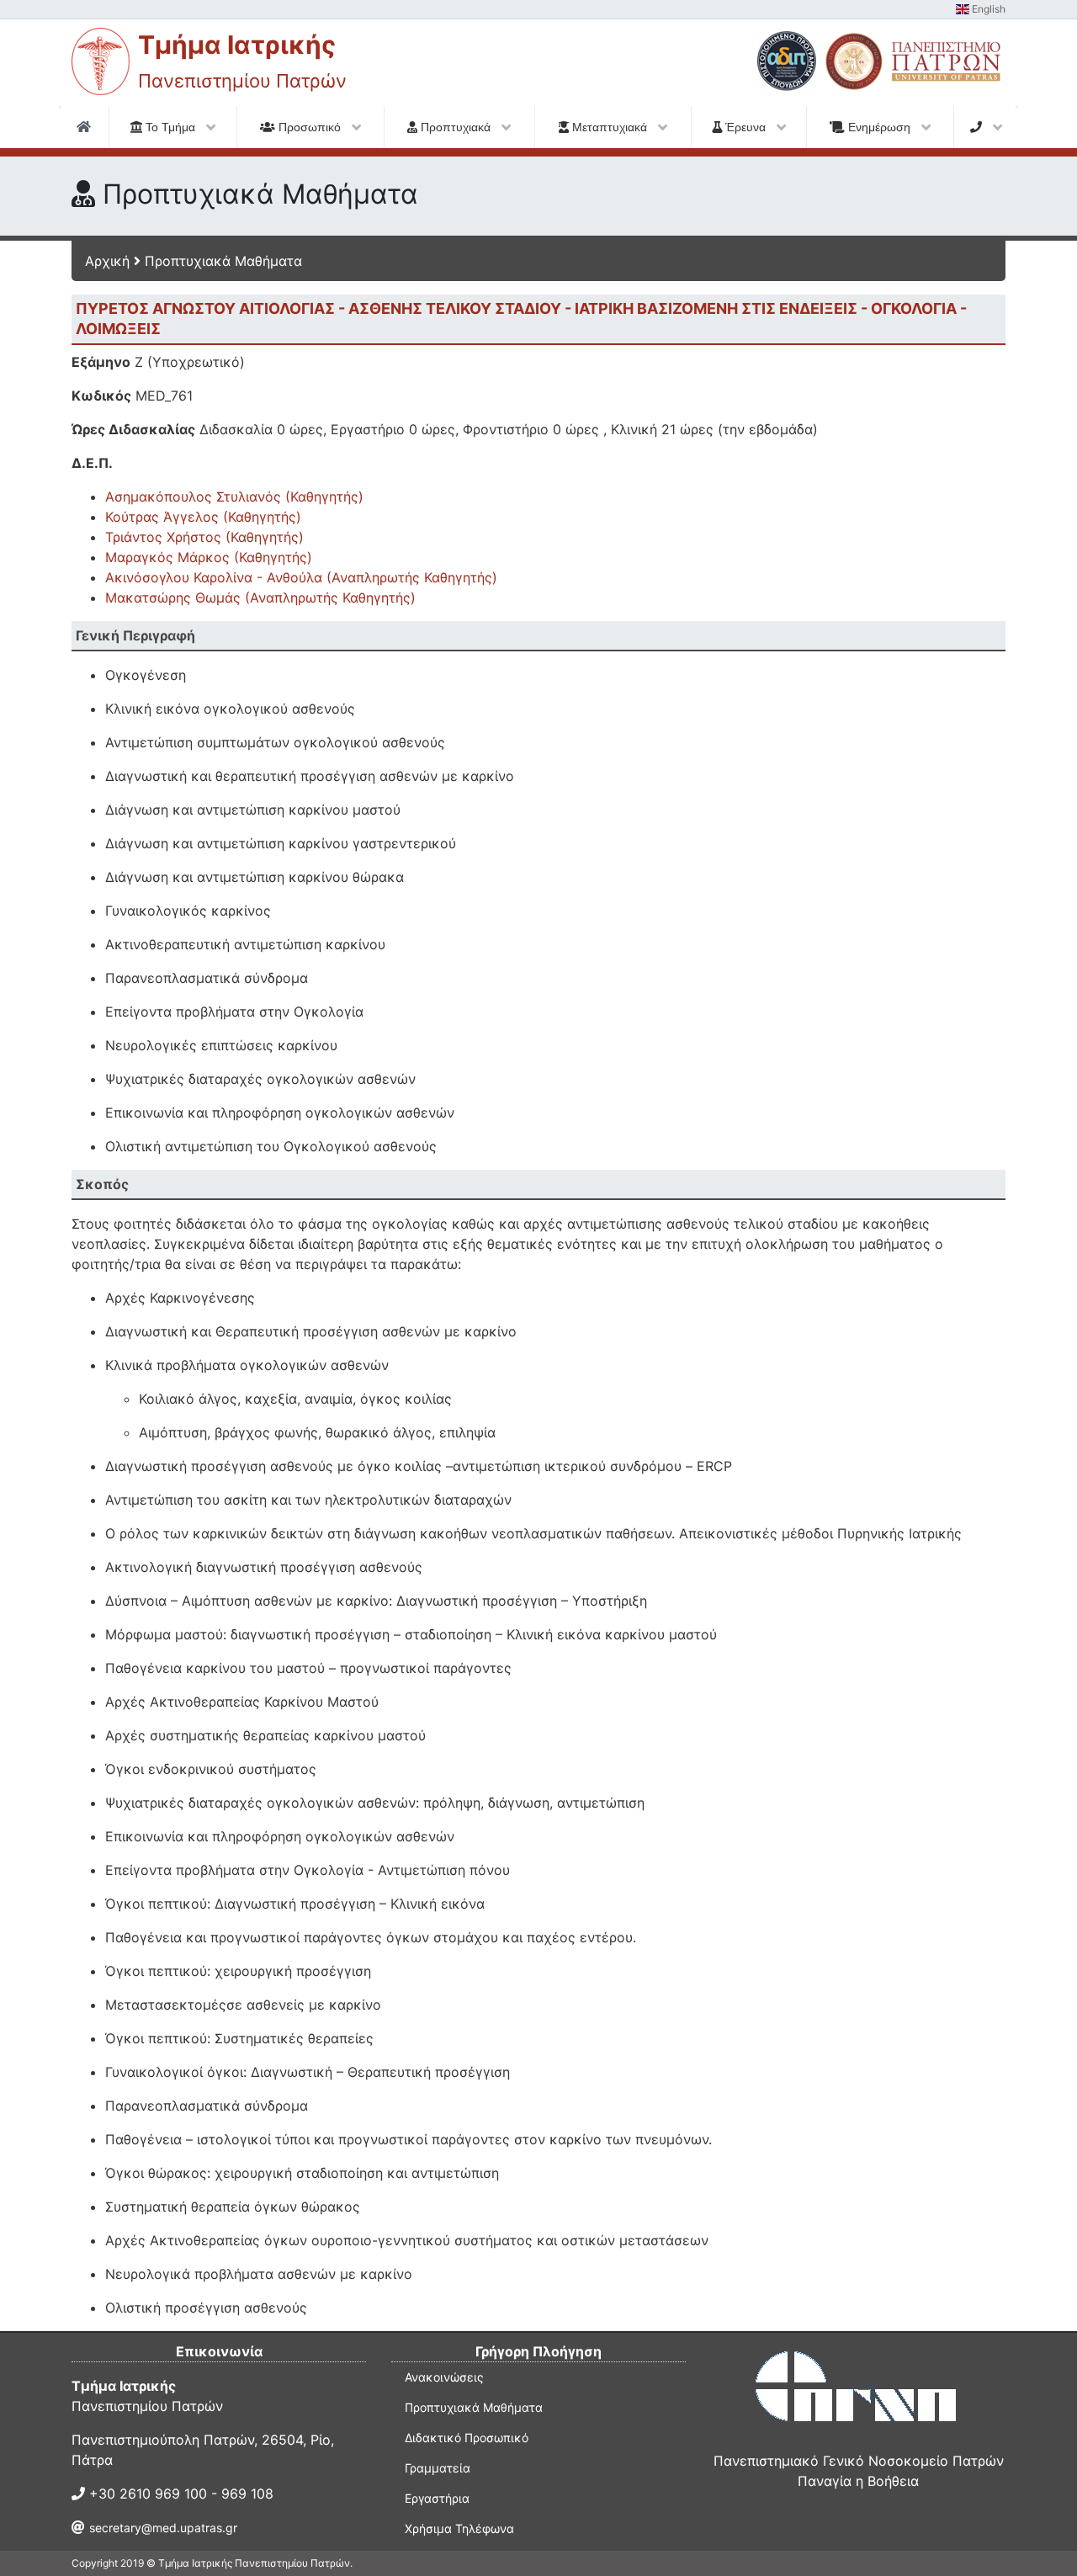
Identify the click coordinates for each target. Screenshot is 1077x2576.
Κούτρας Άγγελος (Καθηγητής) (203, 517)
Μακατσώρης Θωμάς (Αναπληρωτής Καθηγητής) (260, 598)
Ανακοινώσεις (444, 2377)
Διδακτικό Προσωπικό (467, 2438)
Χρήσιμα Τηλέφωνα (459, 2528)
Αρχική (107, 261)
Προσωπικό (310, 127)
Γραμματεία (438, 2468)
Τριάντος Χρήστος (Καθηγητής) (204, 537)
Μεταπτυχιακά (610, 127)
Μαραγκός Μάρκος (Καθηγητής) (209, 557)
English (987, 9)
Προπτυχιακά (456, 127)
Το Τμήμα (170, 127)
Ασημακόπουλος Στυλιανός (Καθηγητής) (234, 497)
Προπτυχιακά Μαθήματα (223, 261)
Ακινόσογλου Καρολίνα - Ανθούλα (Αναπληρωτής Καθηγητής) (301, 577)
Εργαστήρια (437, 2498)
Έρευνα (745, 127)
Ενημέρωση (879, 127)
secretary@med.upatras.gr (163, 2528)
